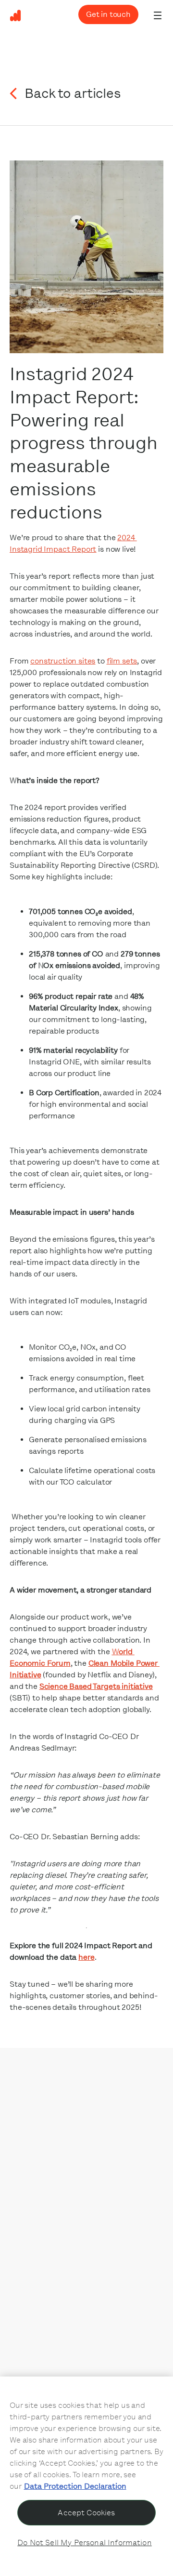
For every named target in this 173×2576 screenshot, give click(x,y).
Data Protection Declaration (75, 2486)
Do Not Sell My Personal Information (85, 2543)
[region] (86, 2476)
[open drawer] (158, 15)
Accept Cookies (86, 2513)
